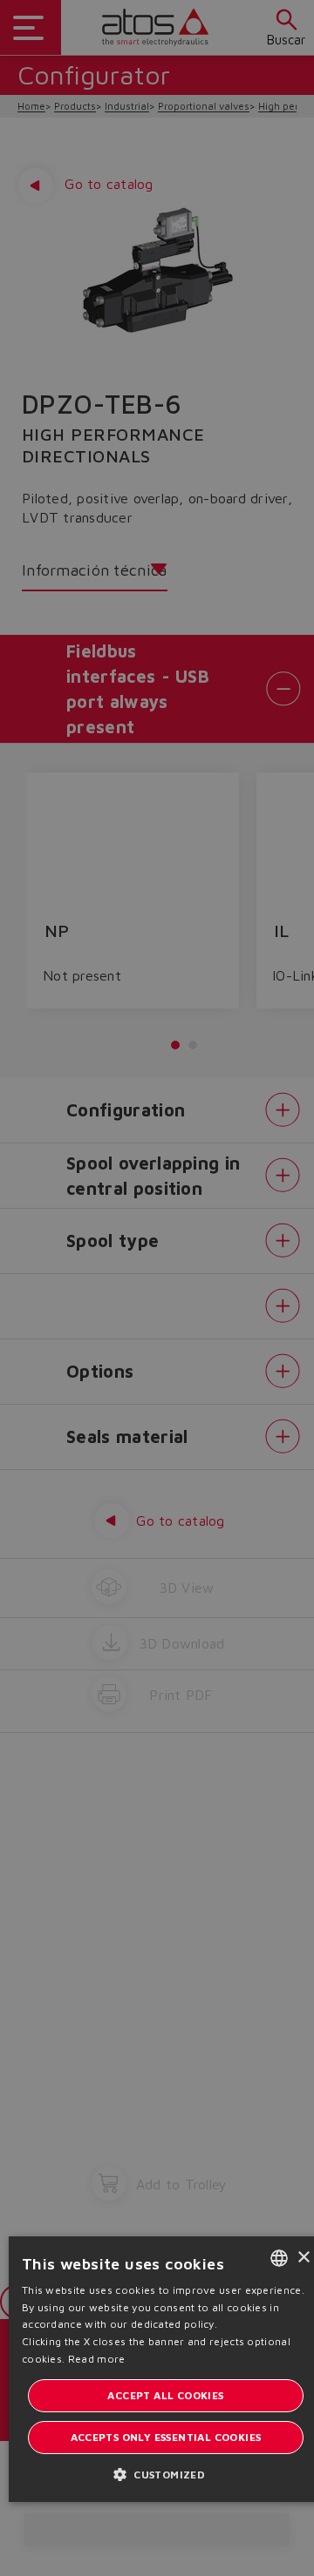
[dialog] (157, 1288)
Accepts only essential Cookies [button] (166, 2437)
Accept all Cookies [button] (165, 2395)
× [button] (303, 2258)
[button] (166, 2474)
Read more (97, 2359)
